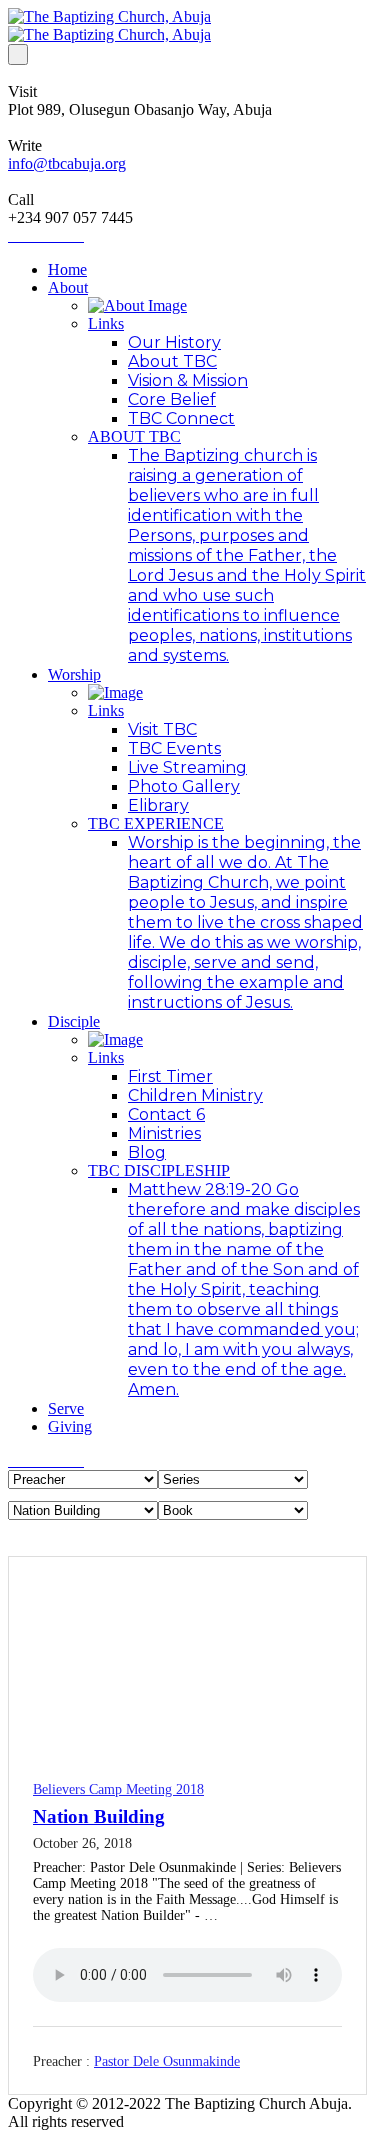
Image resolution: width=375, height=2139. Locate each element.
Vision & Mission (188, 380)
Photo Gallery (184, 786)
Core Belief (172, 399)
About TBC (172, 361)
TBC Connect (181, 418)
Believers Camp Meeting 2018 (118, 1789)
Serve (66, 1408)
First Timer (170, 1076)
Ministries (164, 1133)
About (68, 287)
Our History (174, 342)
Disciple (74, 1021)
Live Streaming (187, 767)
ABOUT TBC (134, 436)
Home (67, 269)
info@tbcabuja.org (67, 163)
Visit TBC (162, 729)
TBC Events (174, 748)
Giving (70, 1426)
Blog (147, 1152)
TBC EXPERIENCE (156, 823)
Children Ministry (195, 1095)
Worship (74, 674)
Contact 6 (166, 1114)
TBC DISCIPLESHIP (159, 1170)
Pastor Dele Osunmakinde (167, 2061)
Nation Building (99, 1816)
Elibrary (158, 805)
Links (106, 323)
